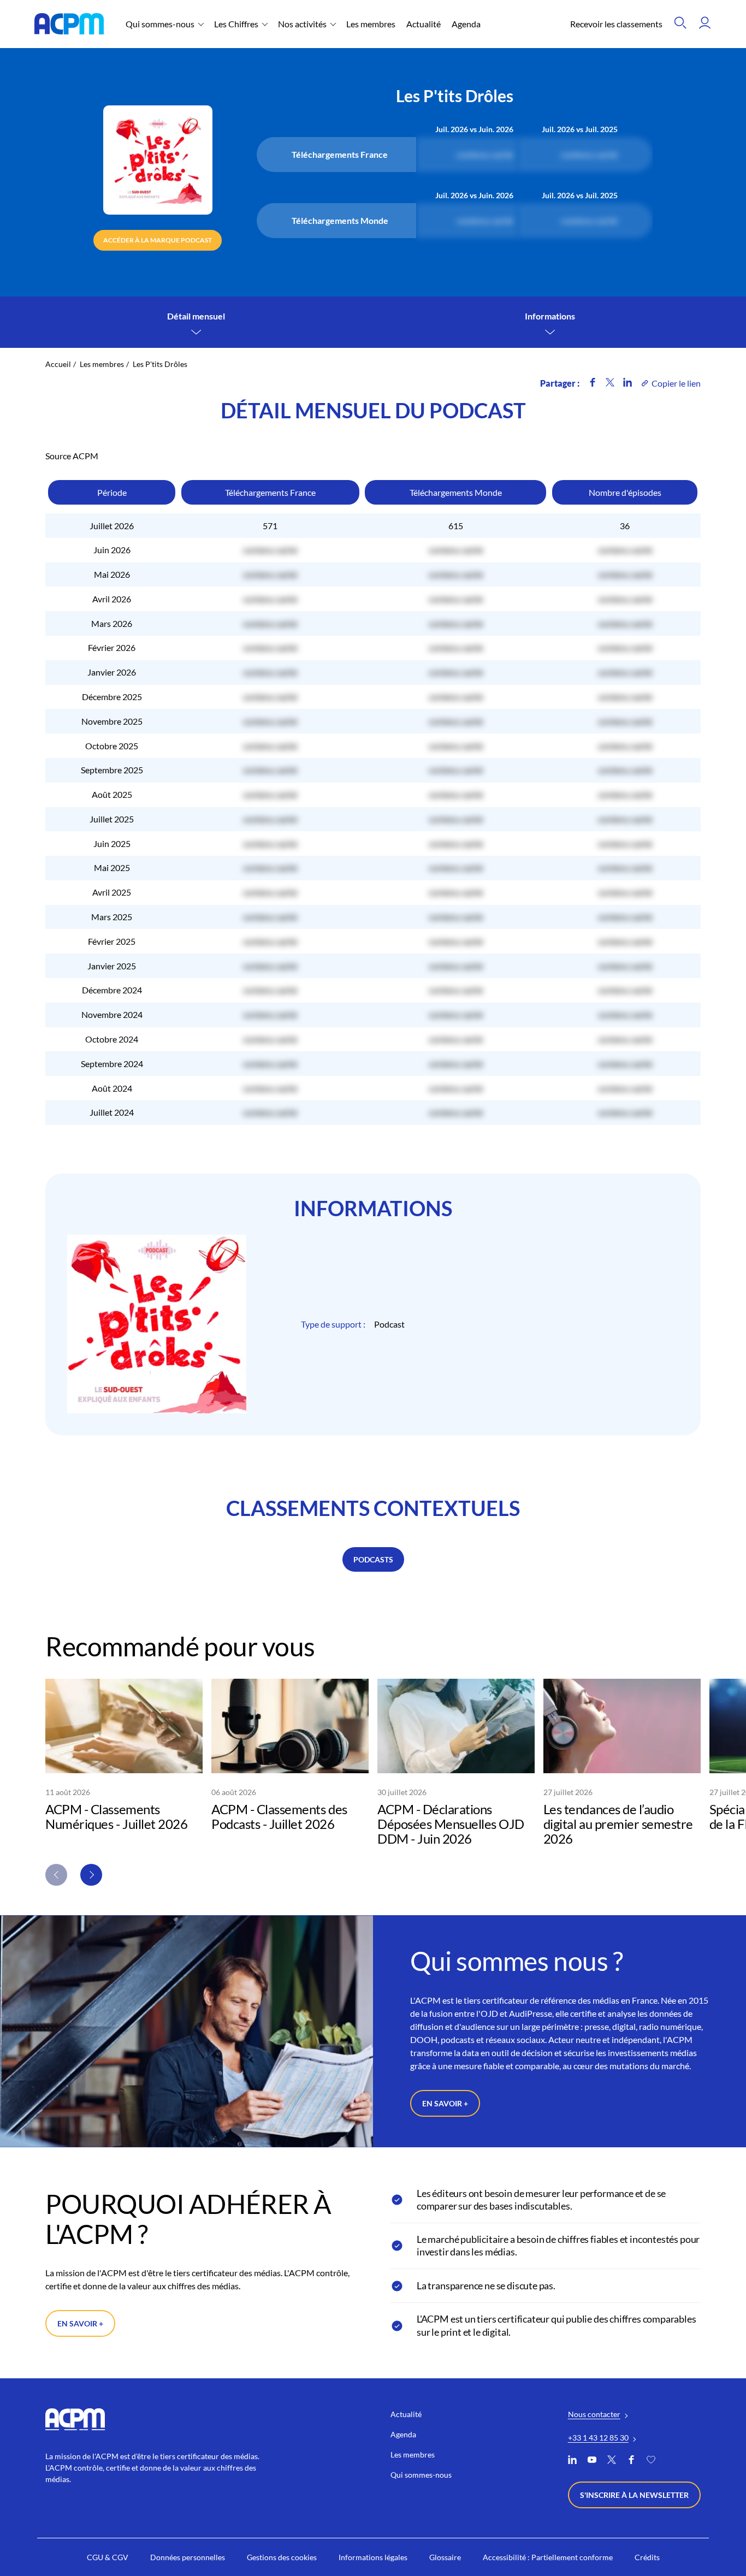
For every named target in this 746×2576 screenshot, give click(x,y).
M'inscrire (481, 1316)
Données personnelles (414, 1354)
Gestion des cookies (327, 1354)
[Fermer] (520, 1229)
